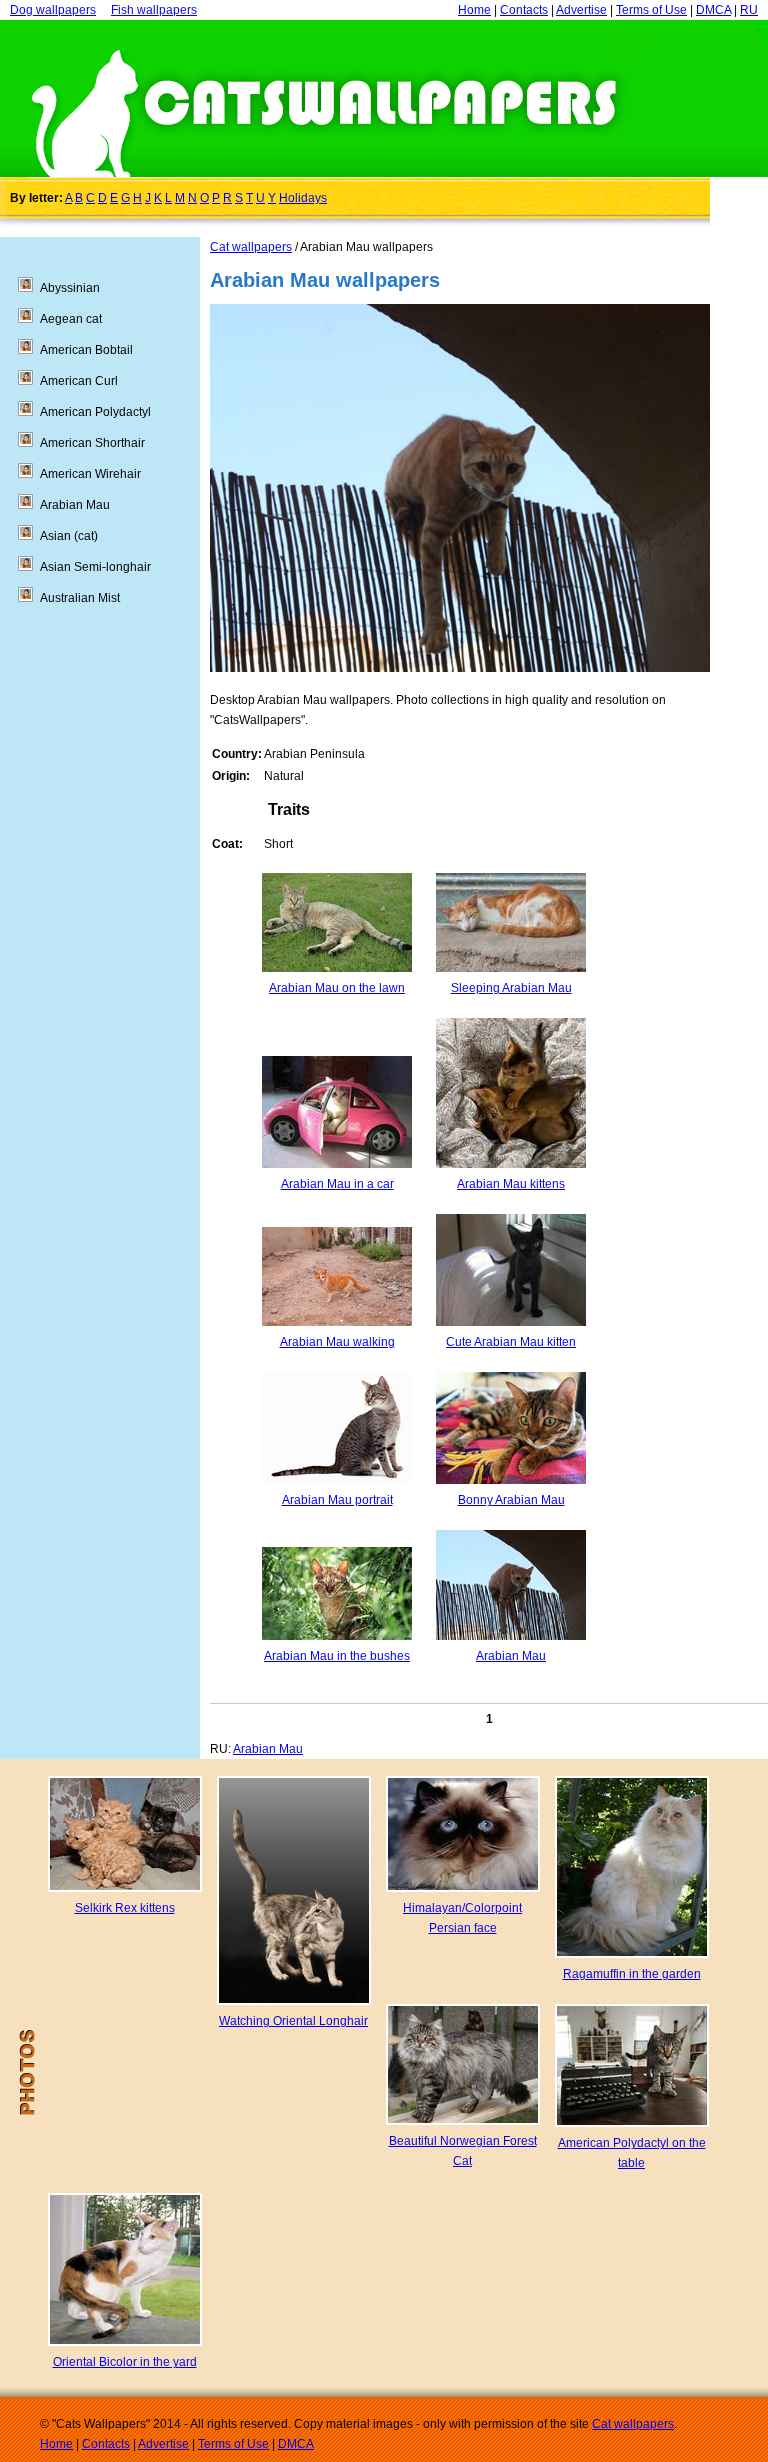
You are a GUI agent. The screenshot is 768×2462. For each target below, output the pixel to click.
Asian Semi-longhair (95, 567)
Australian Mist (80, 598)
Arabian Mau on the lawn (337, 988)
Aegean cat (71, 319)
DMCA (713, 10)
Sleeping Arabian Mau (511, 988)
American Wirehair (90, 474)
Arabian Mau (511, 1656)
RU (749, 10)
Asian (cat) (69, 536)
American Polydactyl (95, 412)
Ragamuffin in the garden (632, 1974)
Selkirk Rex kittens (125, 1908)
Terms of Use (651, 10)
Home (474, 10)
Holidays (303, 198)
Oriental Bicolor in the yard (125, 2362)
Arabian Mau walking (337, 1342)
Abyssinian (70, 288)
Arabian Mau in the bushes (337, 1656)
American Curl (79, 381)
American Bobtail (86, 350)
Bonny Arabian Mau (511, 1500)
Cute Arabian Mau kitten (511, 1342)
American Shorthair (92, 443)
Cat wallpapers (251, 247)
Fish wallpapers (154, 10)
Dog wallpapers (53, 10)
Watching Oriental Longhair (293, 2021)
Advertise (581, 10)
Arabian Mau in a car (337, 1184)
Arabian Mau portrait (337, 1500)
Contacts (524, 10)
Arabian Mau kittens (511, 1184)
